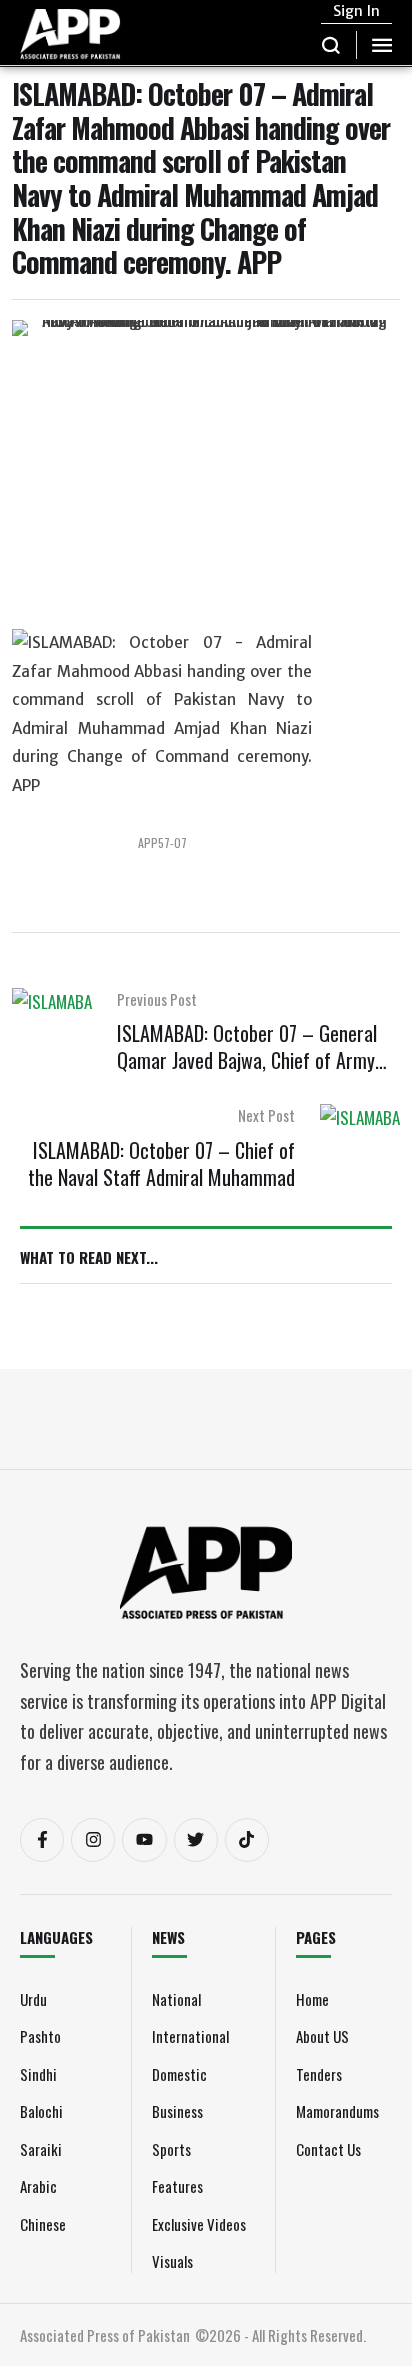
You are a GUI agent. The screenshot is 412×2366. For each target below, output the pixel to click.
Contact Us (328, 2149)
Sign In (356, 11)
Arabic (38, 2186)
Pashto (40, 2036)
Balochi (41, 2111)
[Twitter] (196, 1840)
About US (322, 2036)
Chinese (43, 2224)
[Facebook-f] (42, 1840)
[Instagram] (93, 1840)
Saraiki (41, 2149)
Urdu (33, 1999)
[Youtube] (144, 1840)
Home (312, 1999)
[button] (331, 45)
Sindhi (38, 2074)
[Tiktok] (247, 1840)
